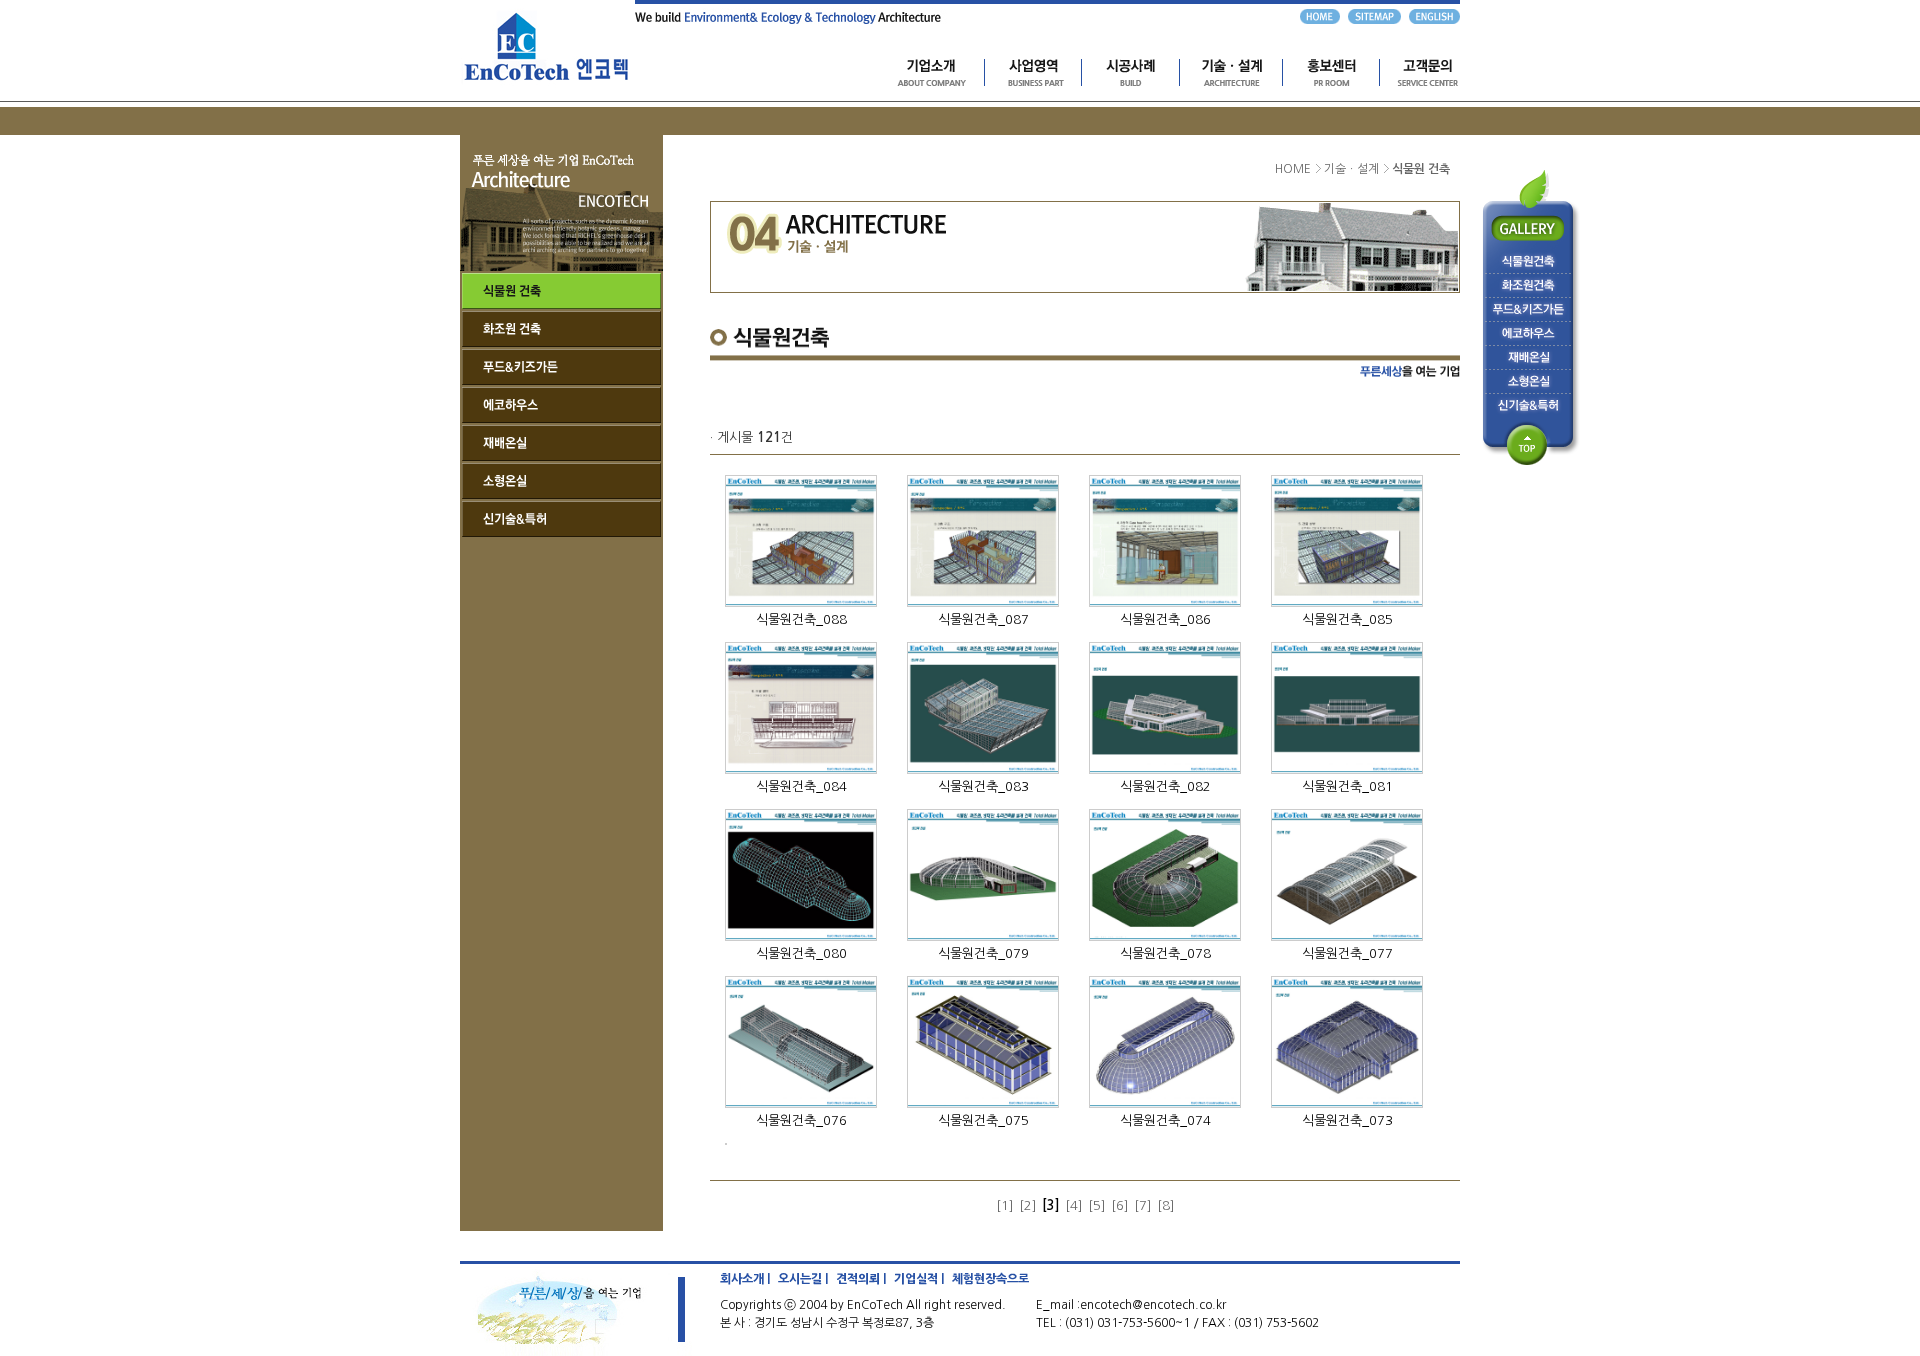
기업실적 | (919, 1279)
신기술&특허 (561, 519)
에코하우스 (561, 405)
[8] (1166, 1205)
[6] (1120, 1205)
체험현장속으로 (990, 1279)
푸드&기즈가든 (561, 367)
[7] (1143, 1205)
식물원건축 (561, 291)
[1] (1005, 1205)
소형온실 (561, 481)
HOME (1293, 169)
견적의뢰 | (861, 1279)
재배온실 (561, 443)
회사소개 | (745, 1279)
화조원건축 (561, 329)
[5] (1097, 1205)
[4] (1074, 1205)
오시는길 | (803, 1279)
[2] (1028, 1205)
